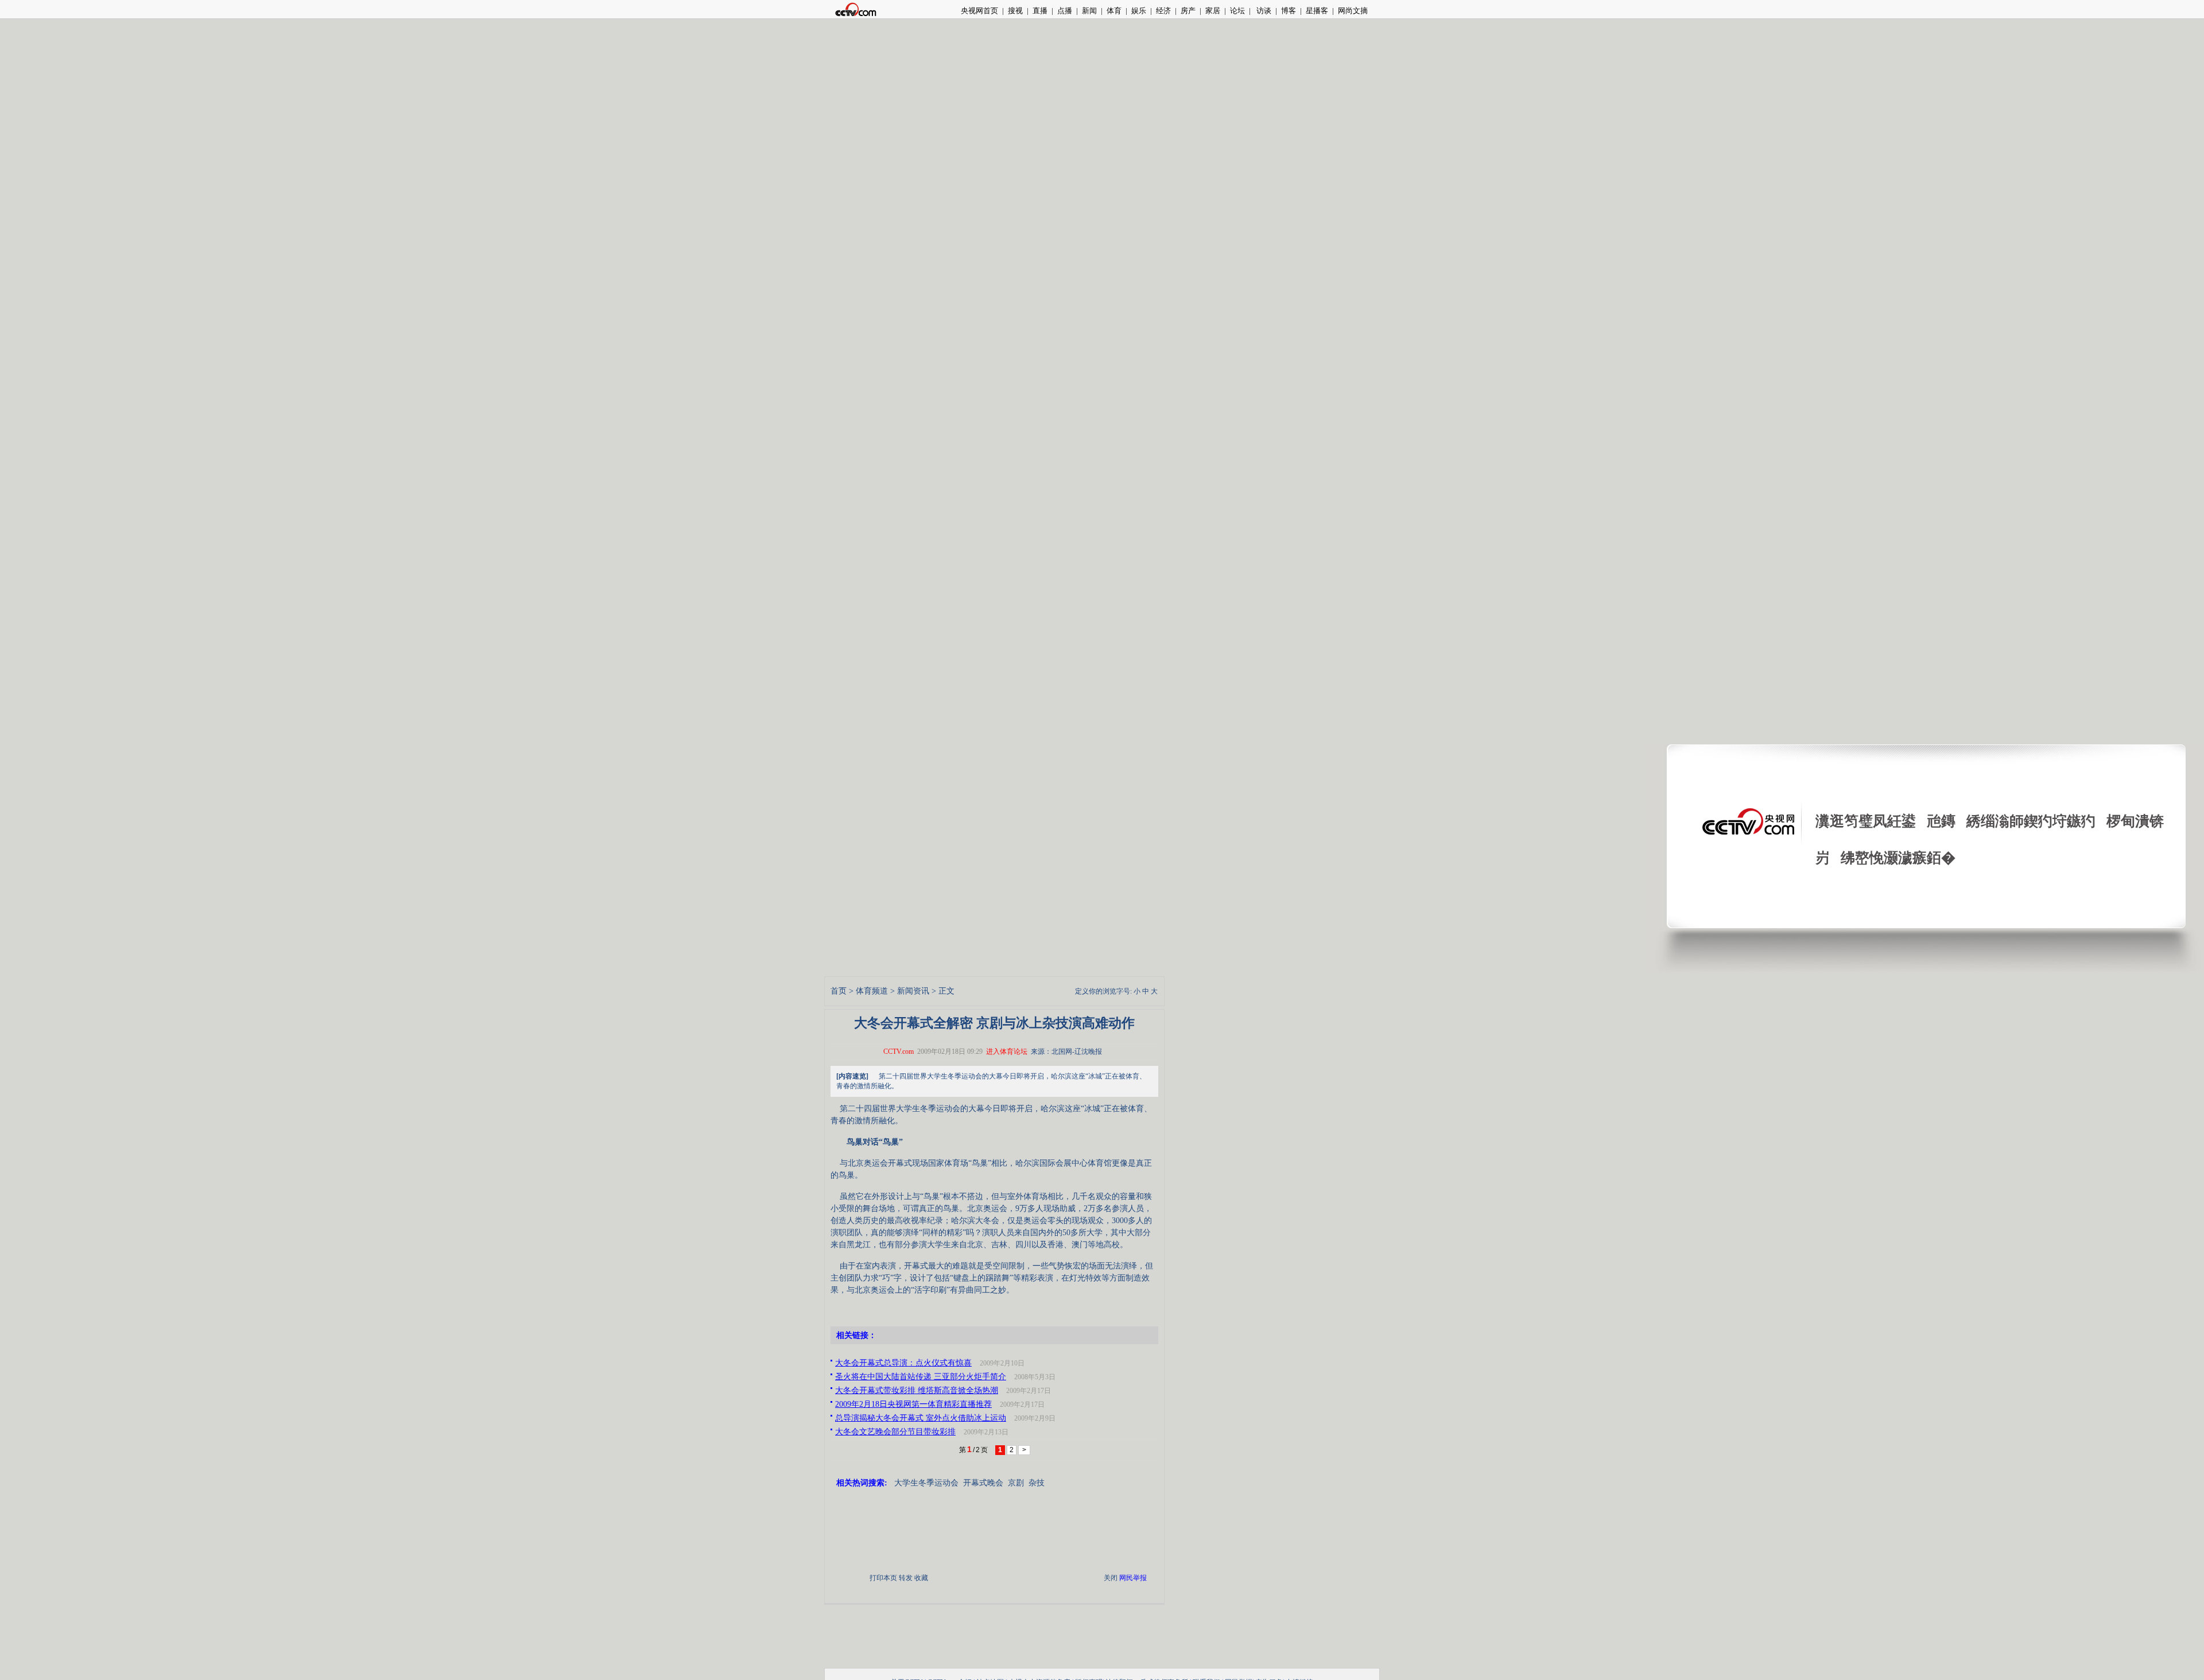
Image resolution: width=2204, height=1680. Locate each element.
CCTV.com (899, 1052)
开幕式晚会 (983, 1483)
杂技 (1037, 1483)
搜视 (1015, 11)
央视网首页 (979, 11)
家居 (1213, 11)
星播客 (1317, 11)
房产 (1188, 11)
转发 (906, 1578)
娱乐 (1139, 11)
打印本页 (883, 1578)
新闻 (1089, 11)
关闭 (1111, 1578)
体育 (1114, 11)
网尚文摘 (1353, 11)
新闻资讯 (913, 991)
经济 (1163, 11)
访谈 (1263, 11)
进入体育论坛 (1007, 1052)
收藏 (921, 1578)
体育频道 (872, 991)
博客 (1289, 11)
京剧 (1016, 1483)
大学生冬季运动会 (926, 1483)
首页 (839, 991)
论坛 (1237, 11)
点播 (1065, 11)
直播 (1040, 11)
